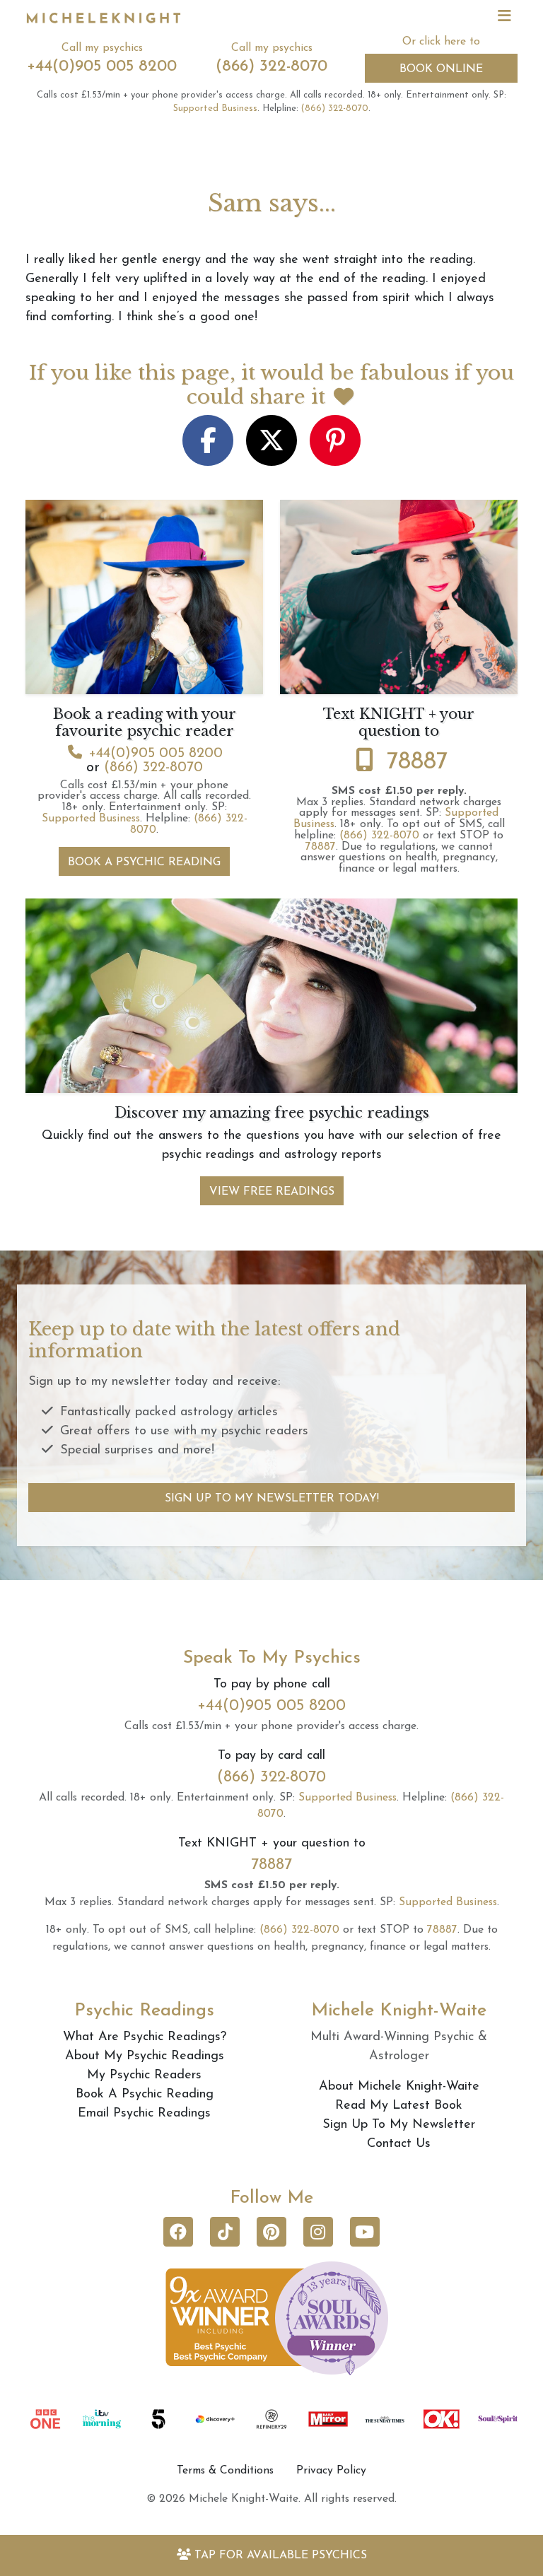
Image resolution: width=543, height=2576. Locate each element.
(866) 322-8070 (271, 67)
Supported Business (215, 109)
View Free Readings (272, 1192)
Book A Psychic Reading (144, 862)
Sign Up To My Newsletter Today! (272, 1499)
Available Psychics (281, 2555)
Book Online (441, 69)
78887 (417, 762)
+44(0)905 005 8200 (102, 67)
